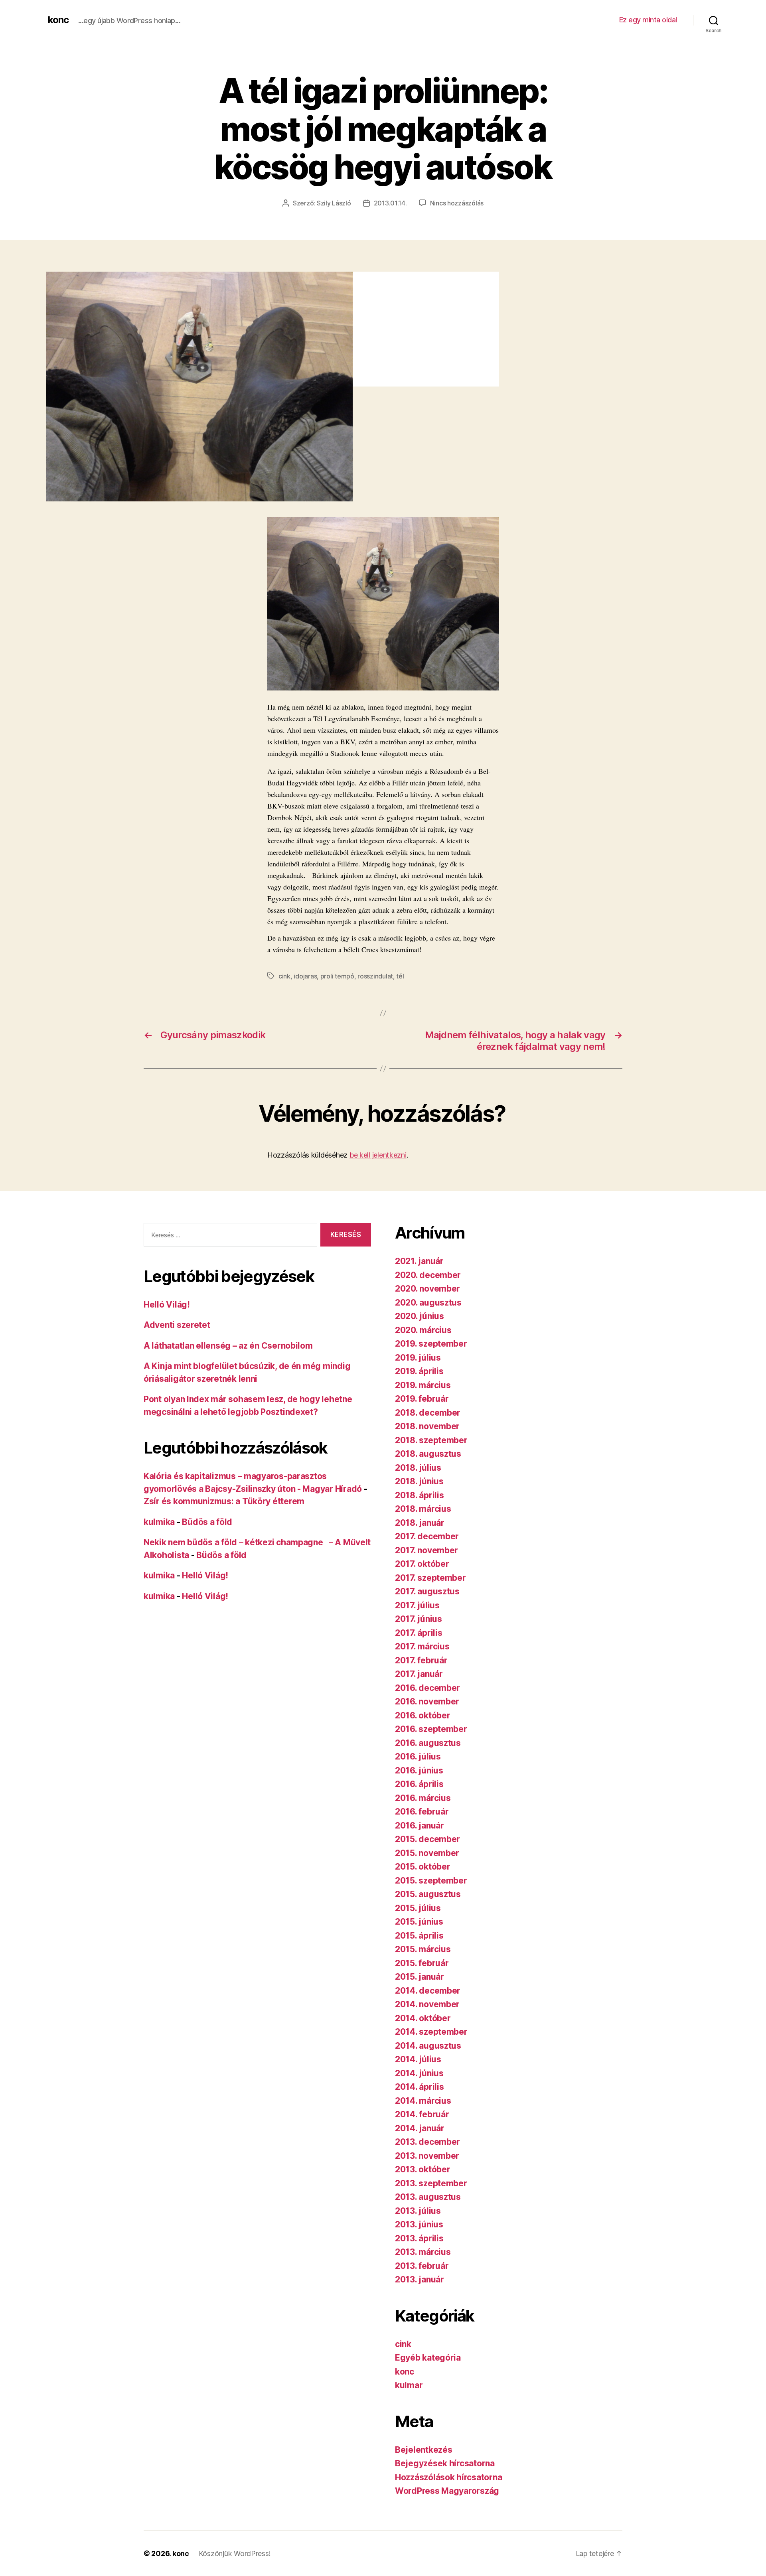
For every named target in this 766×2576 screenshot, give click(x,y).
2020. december (428, 1275)
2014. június (419, 2073)
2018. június (419, 1481)
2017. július (417, 1605)
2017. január (419, 1674)
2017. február (421, 1660)
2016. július (418, 1756)
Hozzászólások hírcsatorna (448, 2477)
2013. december (427, 2142)
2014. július (418, 2059)
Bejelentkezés (424, 2450)
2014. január (420, 2128)
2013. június (419, 2224)
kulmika (159, 1522)
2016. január (420, 1825)
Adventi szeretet (177, 1325)
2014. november (427, 2004)
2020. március (423, 1330)
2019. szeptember (431, 1344)
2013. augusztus (428, 2197)
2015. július (418, 1908)
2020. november (427, 1289)
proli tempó (337, 976)
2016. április (419, 1784)
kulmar (409, 2385)
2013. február (422, 2266)
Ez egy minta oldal (648, 20)
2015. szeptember (431, 1881)
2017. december (427, 1536)
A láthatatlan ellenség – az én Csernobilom (228, 1346)
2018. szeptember (431, 1440)
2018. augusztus (428, 1454)
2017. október (422, 1564)
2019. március (423, 1385)
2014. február (422, 2114)
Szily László (334, 203)
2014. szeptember (431, 2032)
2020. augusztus (428, 1303)
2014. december (428, 1991)
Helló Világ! (167, 1305)
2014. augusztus (428, 2046)
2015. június (419, 1922)
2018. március (423, 1509)
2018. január (420, 1523)
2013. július (418, 2211)
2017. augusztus (427, 1591)
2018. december (428, 1413)
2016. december (427, 1688)
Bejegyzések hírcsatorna (445, 2463)
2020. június (420, 1316)
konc (58, 20)
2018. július (418, 1468)
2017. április (419, 1633)
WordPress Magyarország (447, 2491)
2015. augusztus (428, 1894)
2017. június (419, 1619)
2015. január (420, 1977)
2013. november (427, 2156)
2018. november (427, 1426)
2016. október (423, 1715)
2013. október (423, 2169)
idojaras (305, 976)
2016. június (419, 1770)
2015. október (423, 1867)
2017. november (426, 1550)
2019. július (418, 1358)
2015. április (419, 1936)
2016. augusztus (428, 1743)
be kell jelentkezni (378, 1155)
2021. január (419, 1261)
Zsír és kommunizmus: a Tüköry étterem (224, 1501)
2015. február (422, 1963)
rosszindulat (375, 976)
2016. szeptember (431, 1729)
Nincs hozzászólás (457, 203)
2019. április (419, 1371)
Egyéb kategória (428, 2358)
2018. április (420, 1495)
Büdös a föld (207, 1522)
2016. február (422, 1812)
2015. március (423, 1949)
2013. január (420, 2279)
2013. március (423, 2252)
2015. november (427, 1853)
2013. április (419, 2238)
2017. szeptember (430, 1578)
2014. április (420, 2087)
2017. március (422, 1646)
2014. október (423, 2018)
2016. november (427, 1701)
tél (400, 976)
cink (284, 976)
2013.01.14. (390, 203)
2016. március (423, 1798)
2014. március (423, 2101)
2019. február (422, 1399)
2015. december (427, 1839)
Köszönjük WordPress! (235, 2553)
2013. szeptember (431, 2183)
